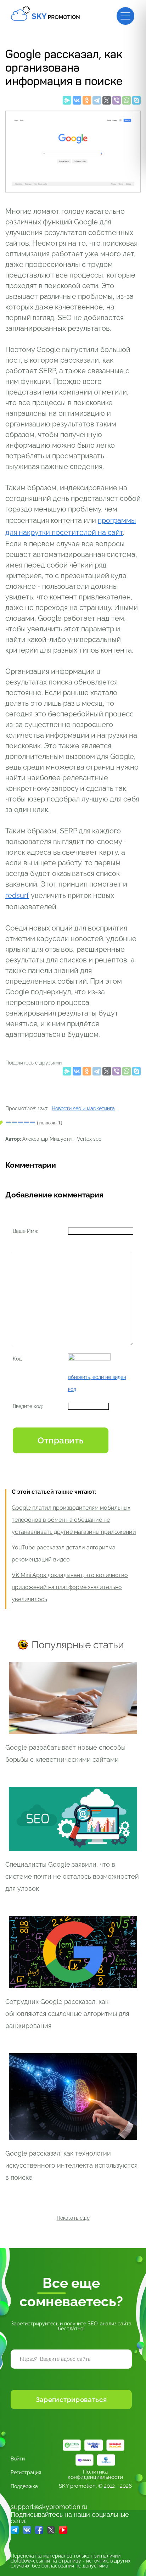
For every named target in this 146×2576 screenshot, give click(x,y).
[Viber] (117, 102)
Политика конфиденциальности (95, 2475)
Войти (18, 2459)
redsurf (17, 895)
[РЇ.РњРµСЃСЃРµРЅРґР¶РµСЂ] (67, 102)
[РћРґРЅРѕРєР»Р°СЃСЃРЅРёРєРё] (87, 102)
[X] (107, 102)
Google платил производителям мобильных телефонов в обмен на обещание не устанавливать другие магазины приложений (74, 1520)
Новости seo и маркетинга (83, 1108)
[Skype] (136, 102)
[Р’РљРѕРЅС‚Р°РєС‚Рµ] (77, 102)
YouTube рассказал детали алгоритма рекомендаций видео (64, 1554)
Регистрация (26, 2472)
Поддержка (24, 2486)
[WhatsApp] (127, 102)
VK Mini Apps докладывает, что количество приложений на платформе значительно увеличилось (70, 1587)
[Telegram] (97, 102)
